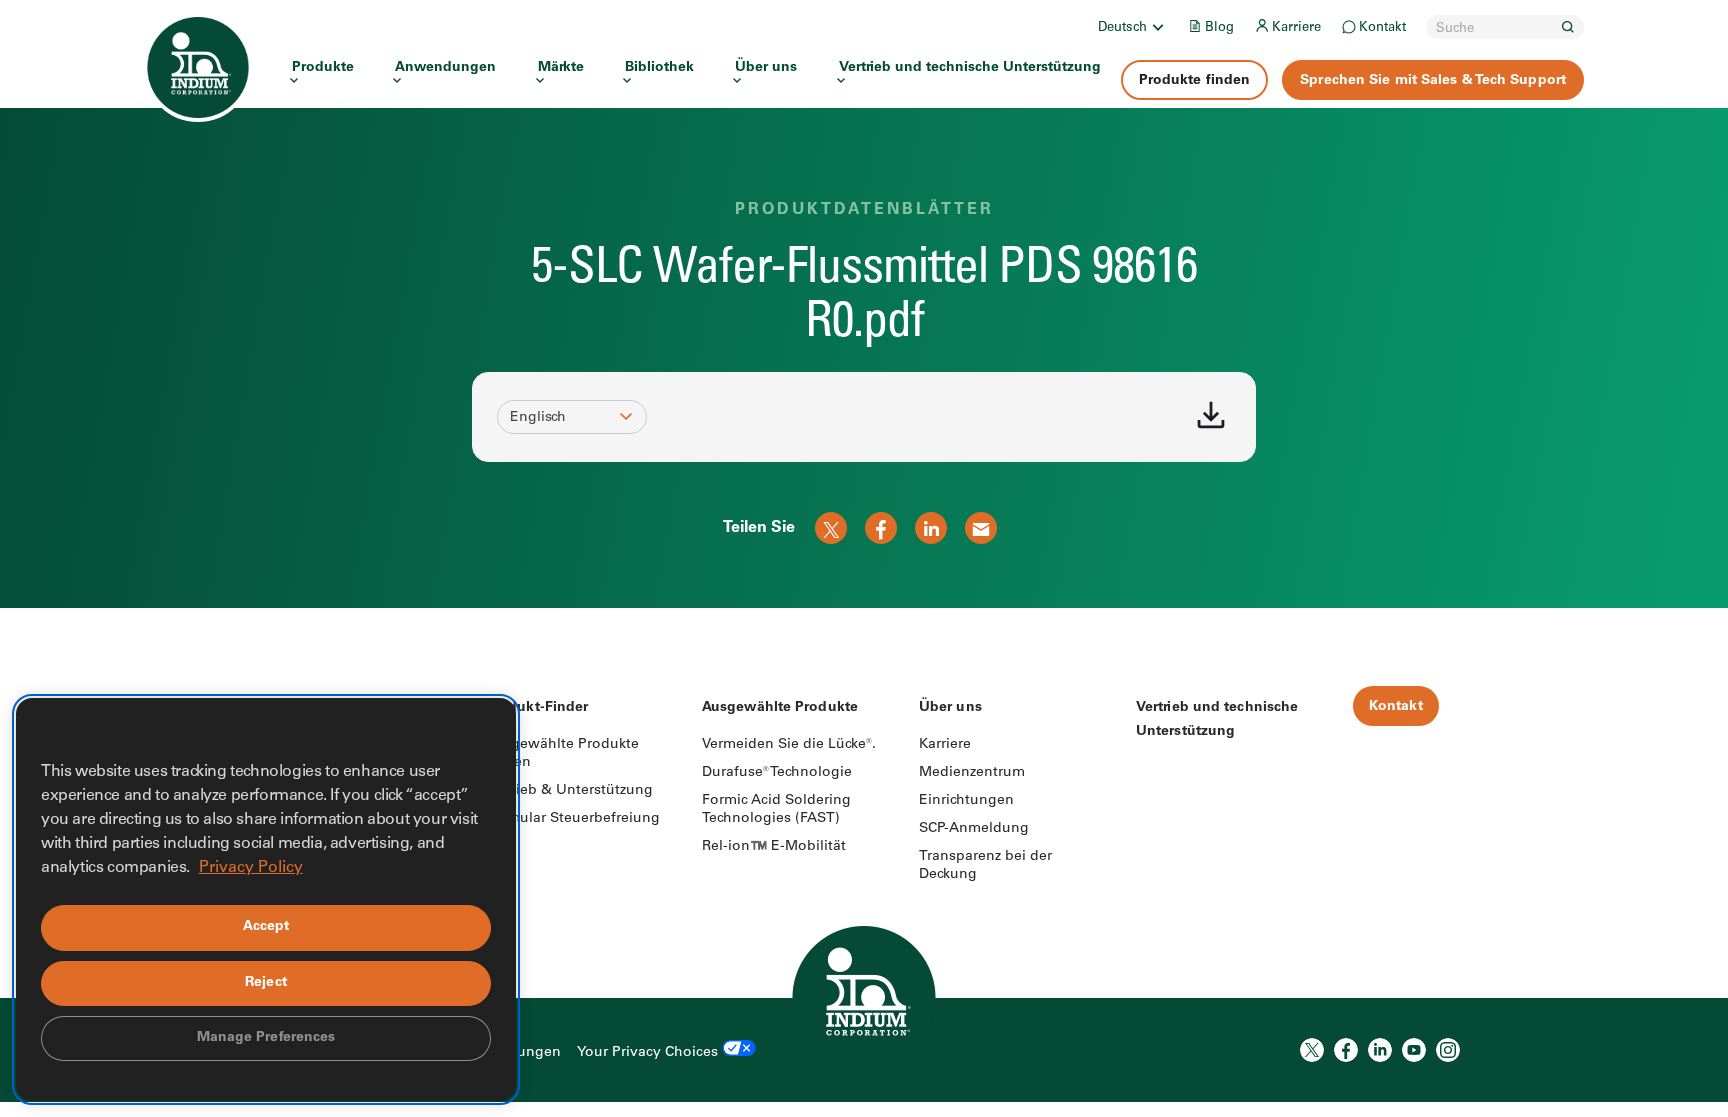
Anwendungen (445, 68)
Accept (266, 927)
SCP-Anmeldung (974, 829)
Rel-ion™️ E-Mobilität (774, 847)
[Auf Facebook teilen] (881, 528)
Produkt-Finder (536, 708)
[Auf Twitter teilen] (831, 528)
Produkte (323, 68)
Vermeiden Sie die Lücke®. (789, 745)
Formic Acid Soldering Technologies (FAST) (776, 810)
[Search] (1568, 27)
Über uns (766, 68)
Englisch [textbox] (538, 418)
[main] (864, 304)
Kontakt (1382, 28)
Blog (1219, 28)
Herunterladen (1211, 415)
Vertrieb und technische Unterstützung (970, 68)
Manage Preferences (266, 1038)
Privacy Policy (251, 868)
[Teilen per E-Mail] (981, 528)
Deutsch (1122, 28)
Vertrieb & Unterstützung (569, 791)
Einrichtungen (966, 801)
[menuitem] (1132, 27)
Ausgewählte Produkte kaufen (562, 754)
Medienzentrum (972, 773)
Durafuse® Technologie (777, 773)
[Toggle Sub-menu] (1157, 27)
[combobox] (563, 418)
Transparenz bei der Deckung (985, 866)
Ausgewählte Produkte (780, 708)
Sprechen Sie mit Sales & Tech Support (1433, 81)
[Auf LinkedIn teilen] (931, 528)
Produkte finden (1195, 81)
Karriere (1296, 28)
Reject (266, 983)
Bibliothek (659, 68)
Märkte (561, 68)
